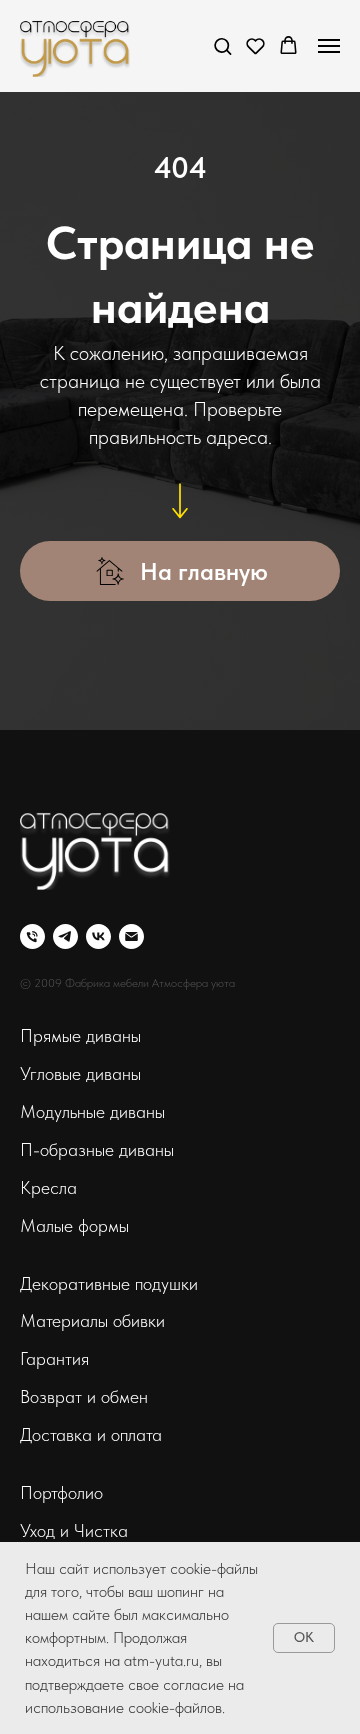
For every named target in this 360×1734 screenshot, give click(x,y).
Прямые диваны (80, 1035)
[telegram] (65, 936)
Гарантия (54, 1358)
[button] (222, 45)
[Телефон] (32, 936)
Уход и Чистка (74, 1530)
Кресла (48, 1187)
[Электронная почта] (131, 936)
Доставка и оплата (91, 1434)
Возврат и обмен (84, 1396)
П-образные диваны (97, 1149)
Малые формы (74, 1225)
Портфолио (61, 1492)
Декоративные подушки (109, 1283)
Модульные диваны (92, 1111)
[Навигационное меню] (329, 46)
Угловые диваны (80, 1073)
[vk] (98, 936)
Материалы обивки (92, 1320)
